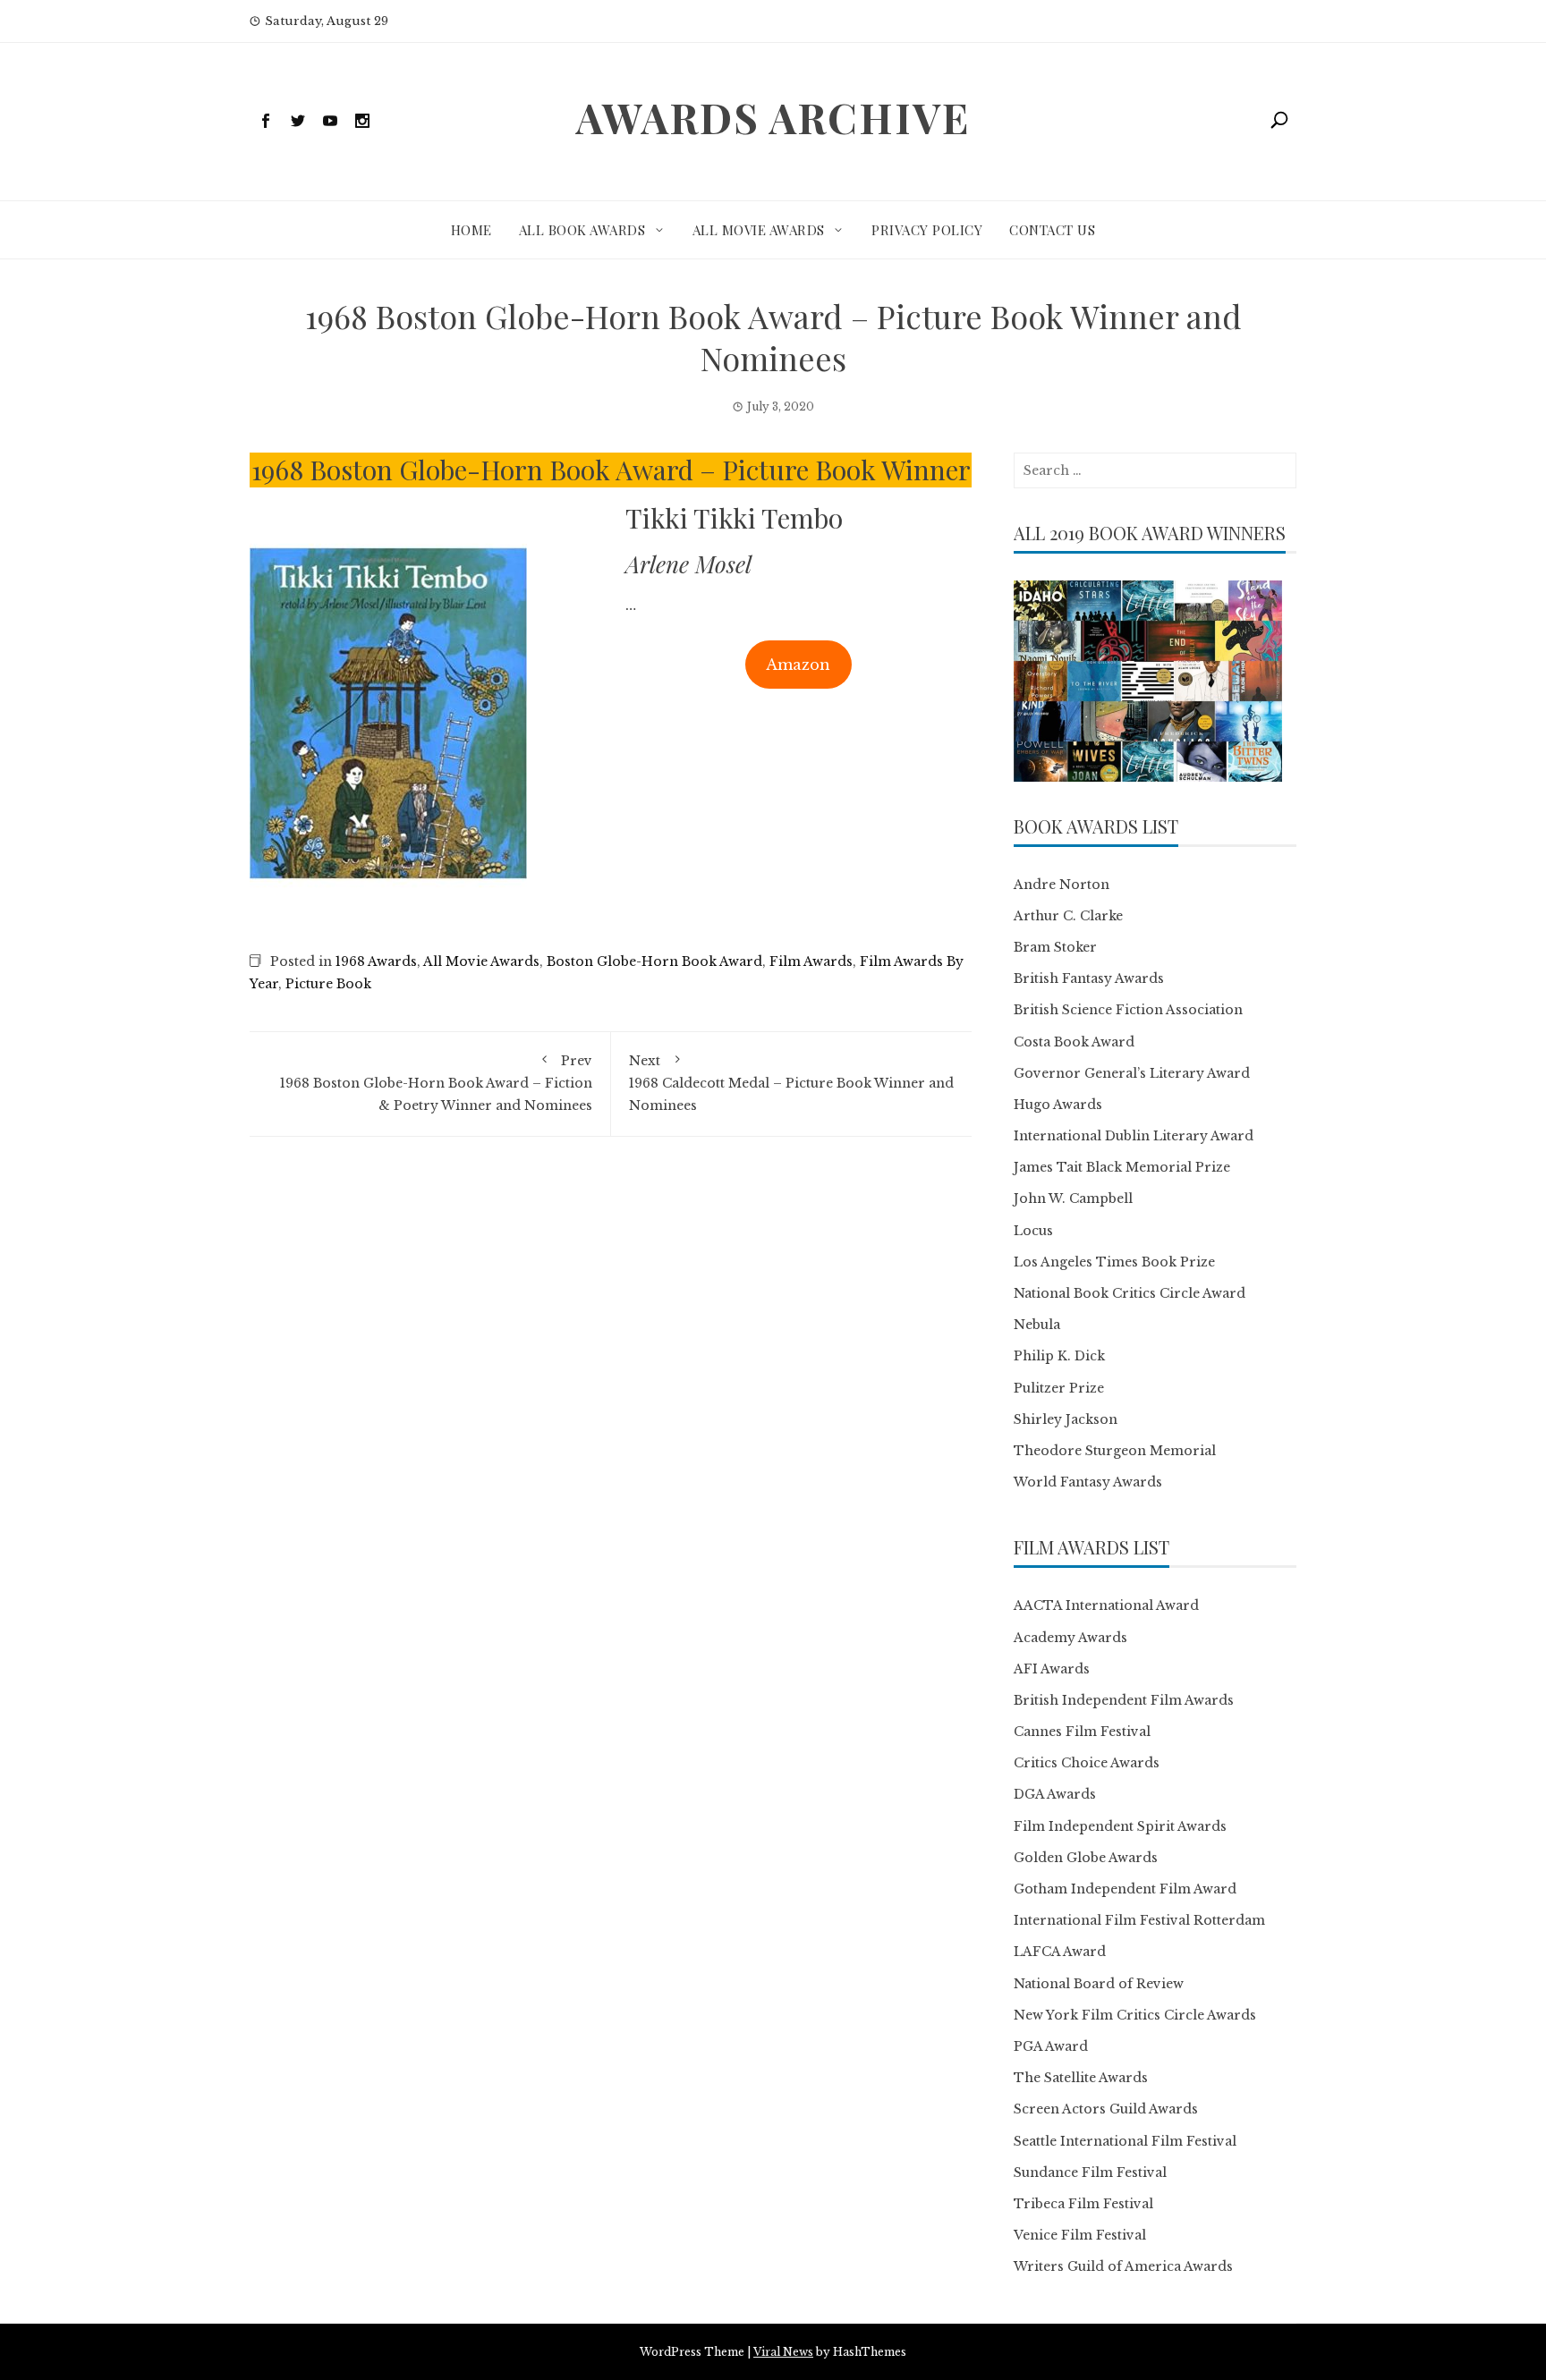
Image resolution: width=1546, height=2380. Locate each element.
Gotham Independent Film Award (1125, 1889)
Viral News (783, 2352)
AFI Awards (1052, 1669)
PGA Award (1051, 2046)
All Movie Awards (759, 230)
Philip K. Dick (1059, 1356)
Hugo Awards (1058, 1105)
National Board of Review (1099, 1984)
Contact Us (1052, 230)
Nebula (1037, 1325)
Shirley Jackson (1066, 1419)
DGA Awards (1055, 1794)
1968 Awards (376, 961)
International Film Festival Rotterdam (1139, 1920)
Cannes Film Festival (1082, 1732)
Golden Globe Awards (1086, 1858)
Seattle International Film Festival (1125, 2141)
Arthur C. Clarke (1068, 916)
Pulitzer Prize (1059, 1388)
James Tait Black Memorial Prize (1122, 1167)
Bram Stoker (1055, 947)
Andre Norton (1062, 885)
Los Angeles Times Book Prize (1114, 1262)
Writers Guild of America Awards (1123, 2266)
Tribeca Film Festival (1083, 2204)
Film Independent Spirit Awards (1120, 1826)
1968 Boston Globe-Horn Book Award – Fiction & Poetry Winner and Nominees (436, 1083)
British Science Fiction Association (1128, 1010)
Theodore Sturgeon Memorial (1115, 1451)
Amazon (798, 665)
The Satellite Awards (1081, 2078)
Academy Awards (1070, 1638)
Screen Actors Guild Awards (1106, 2109)
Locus (1033, 1231)
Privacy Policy (927, 230)
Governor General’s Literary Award (1132, 1073)
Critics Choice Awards (1087, 1763)
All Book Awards (582, 230)
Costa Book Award (1074, 1042)
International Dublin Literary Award (1134, 1136)
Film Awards (811, 961)
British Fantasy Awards (1089, 978)
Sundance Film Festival (1090, 2172)
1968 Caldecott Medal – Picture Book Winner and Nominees (791, 1083)
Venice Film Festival (1080, 2235)
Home (471, 230)
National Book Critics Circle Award (1130, 1293)
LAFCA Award (1060, 1952)
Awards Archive (773, 117)
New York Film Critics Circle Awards (1135, 2015)
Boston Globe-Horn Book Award (654, 961)
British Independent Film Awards (1124, 1700)
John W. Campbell (1073, 1198)
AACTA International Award (1106, 1605)
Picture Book (328, 984)
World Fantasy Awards (1088, 1482)
